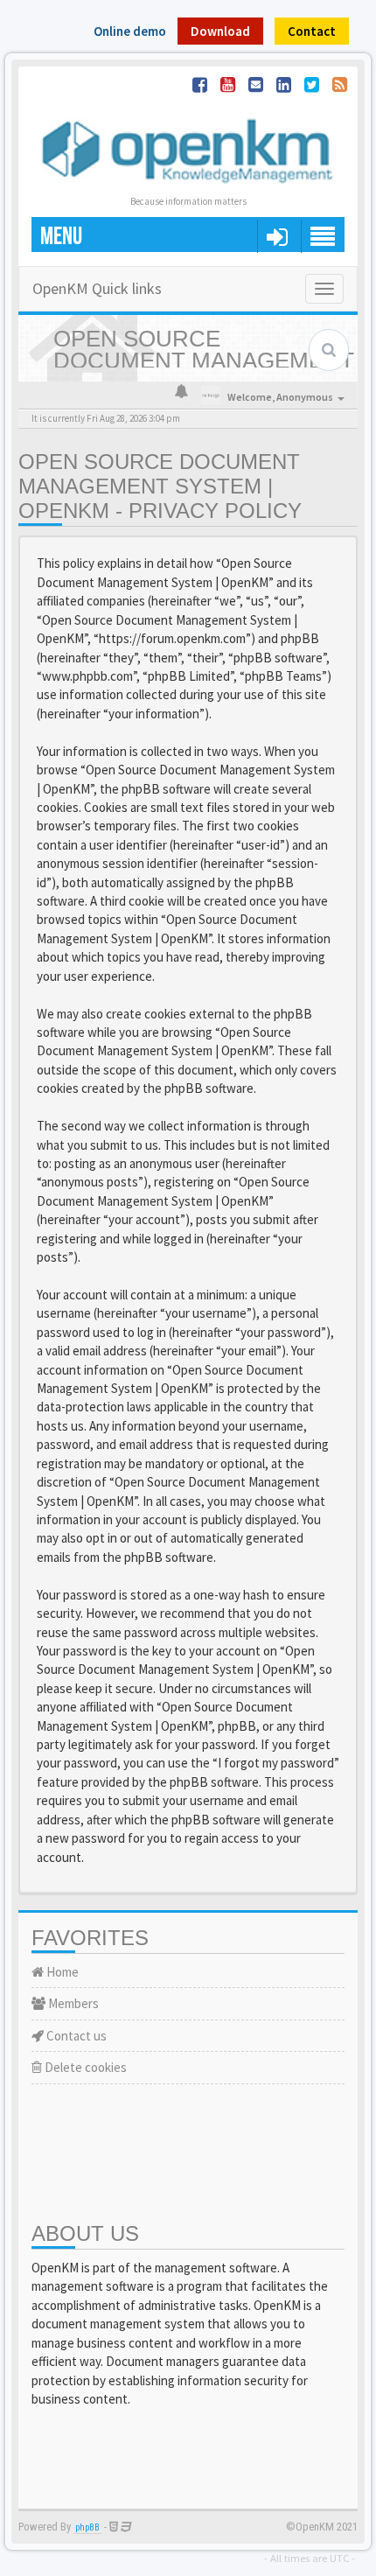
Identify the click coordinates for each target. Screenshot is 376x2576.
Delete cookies (84, 2067)
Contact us (75, 2036)
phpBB (87, 2527)
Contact (312, 31)
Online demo (130, 31)
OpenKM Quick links (97, 288)
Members (72, 2003)
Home (61, 1972)
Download (220, 31)
